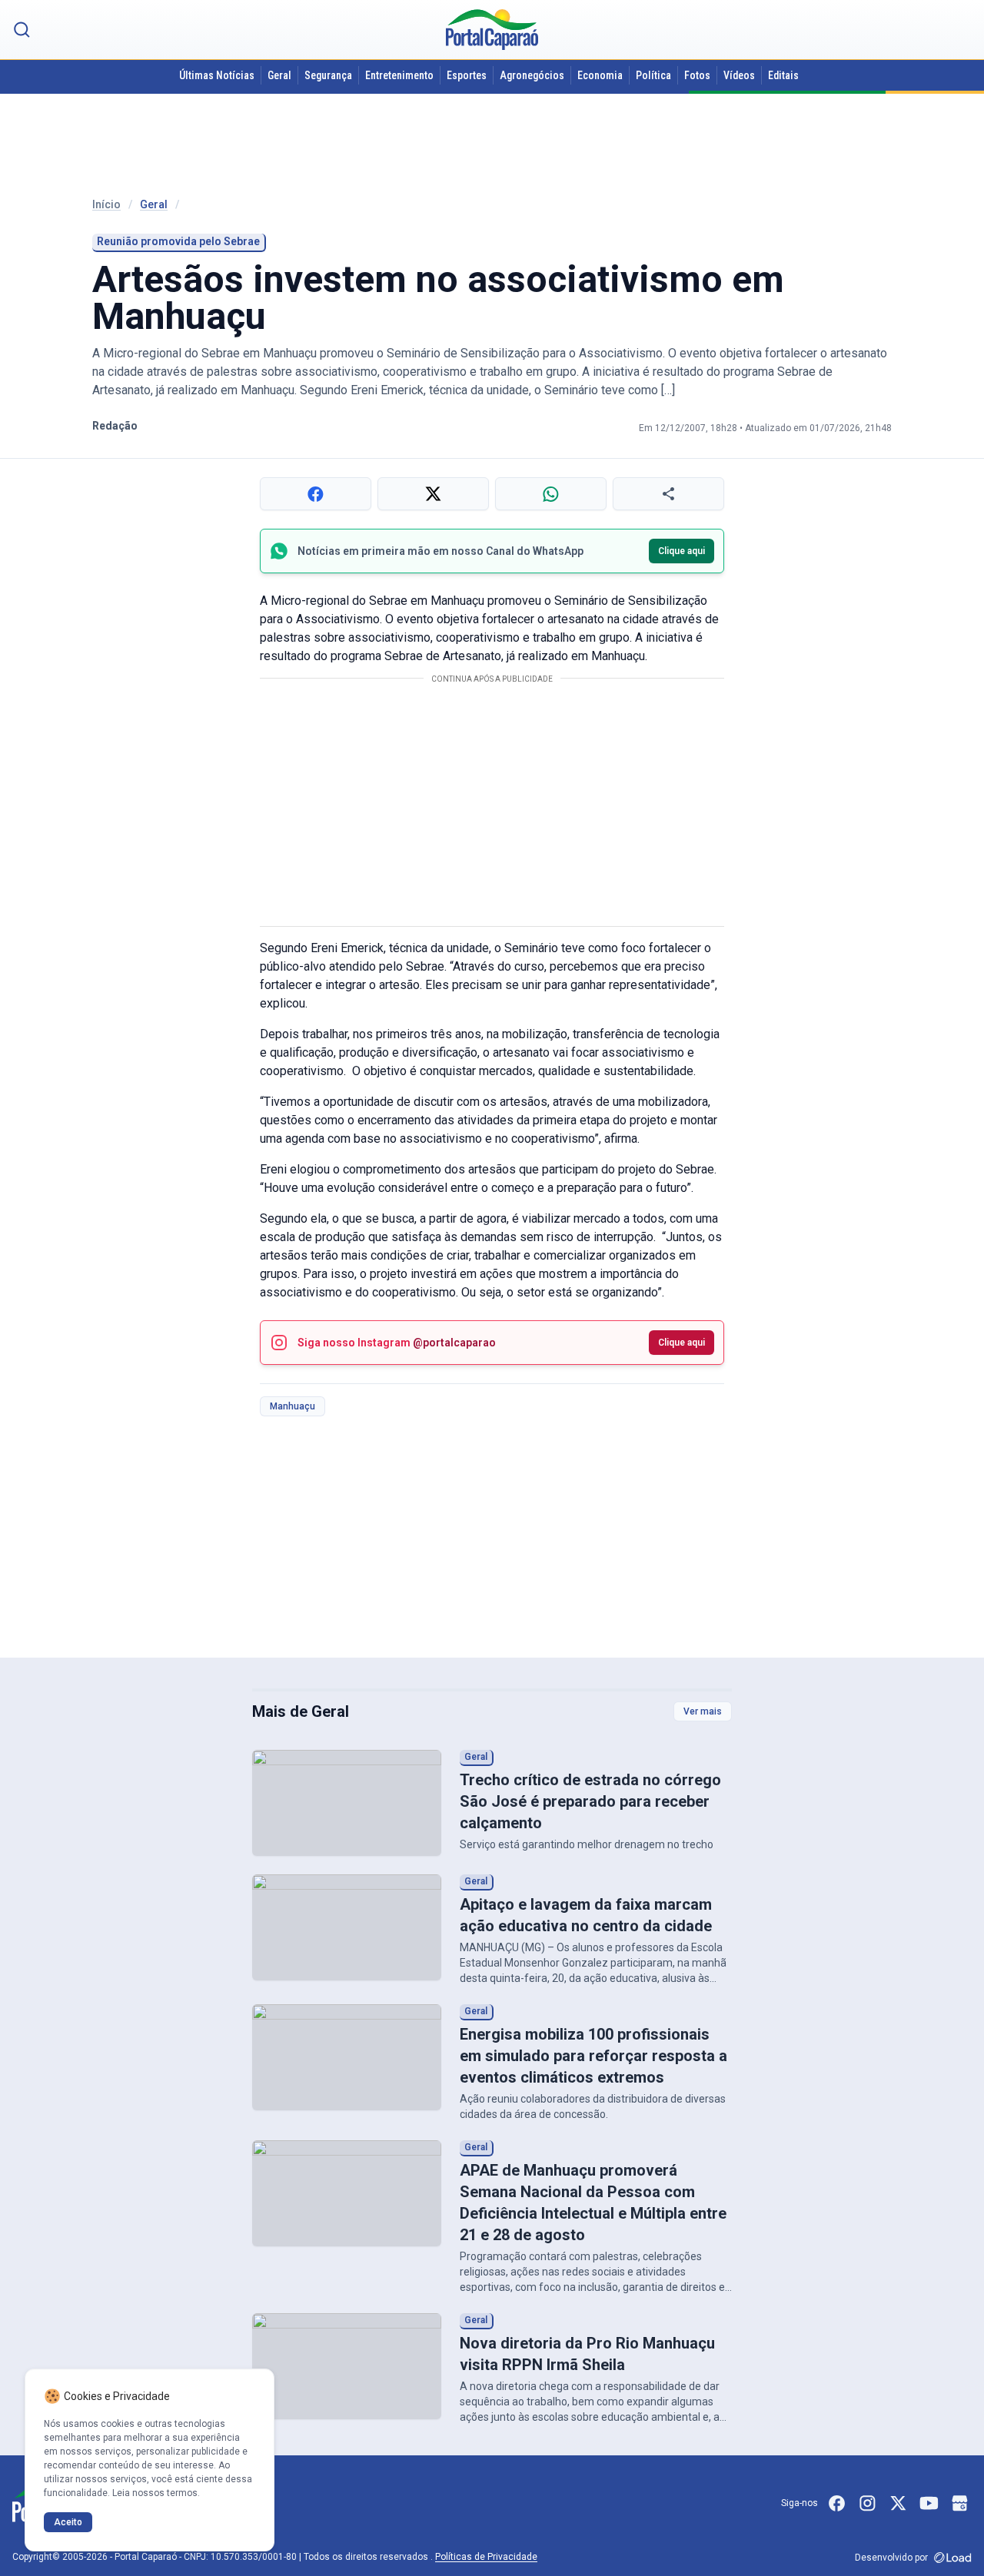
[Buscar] (22, 30)
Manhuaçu (293, 1406)
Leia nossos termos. (156, 2493)
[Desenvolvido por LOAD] (953, 2558)
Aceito (68, 2522)
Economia (600, 75)
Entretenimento (399, 75)
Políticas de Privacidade (486, 2557)
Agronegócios (532, 75)
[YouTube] (929, 2503)
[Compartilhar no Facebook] (316, 494)
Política (653, 75)
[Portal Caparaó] (492, 30)
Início (106, 204)
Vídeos (739, 75)
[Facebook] (836, 2503)
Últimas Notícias (217, 75)
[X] (898, 2503)
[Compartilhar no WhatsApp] (551, 494)
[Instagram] (867, 2503)
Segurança (328, 75)
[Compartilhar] (668, 494)
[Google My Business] (959, 2503)
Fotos (697, 75)
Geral (279, 75)
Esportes (467, 75)
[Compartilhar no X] (433, 494)
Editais (783, 75)
